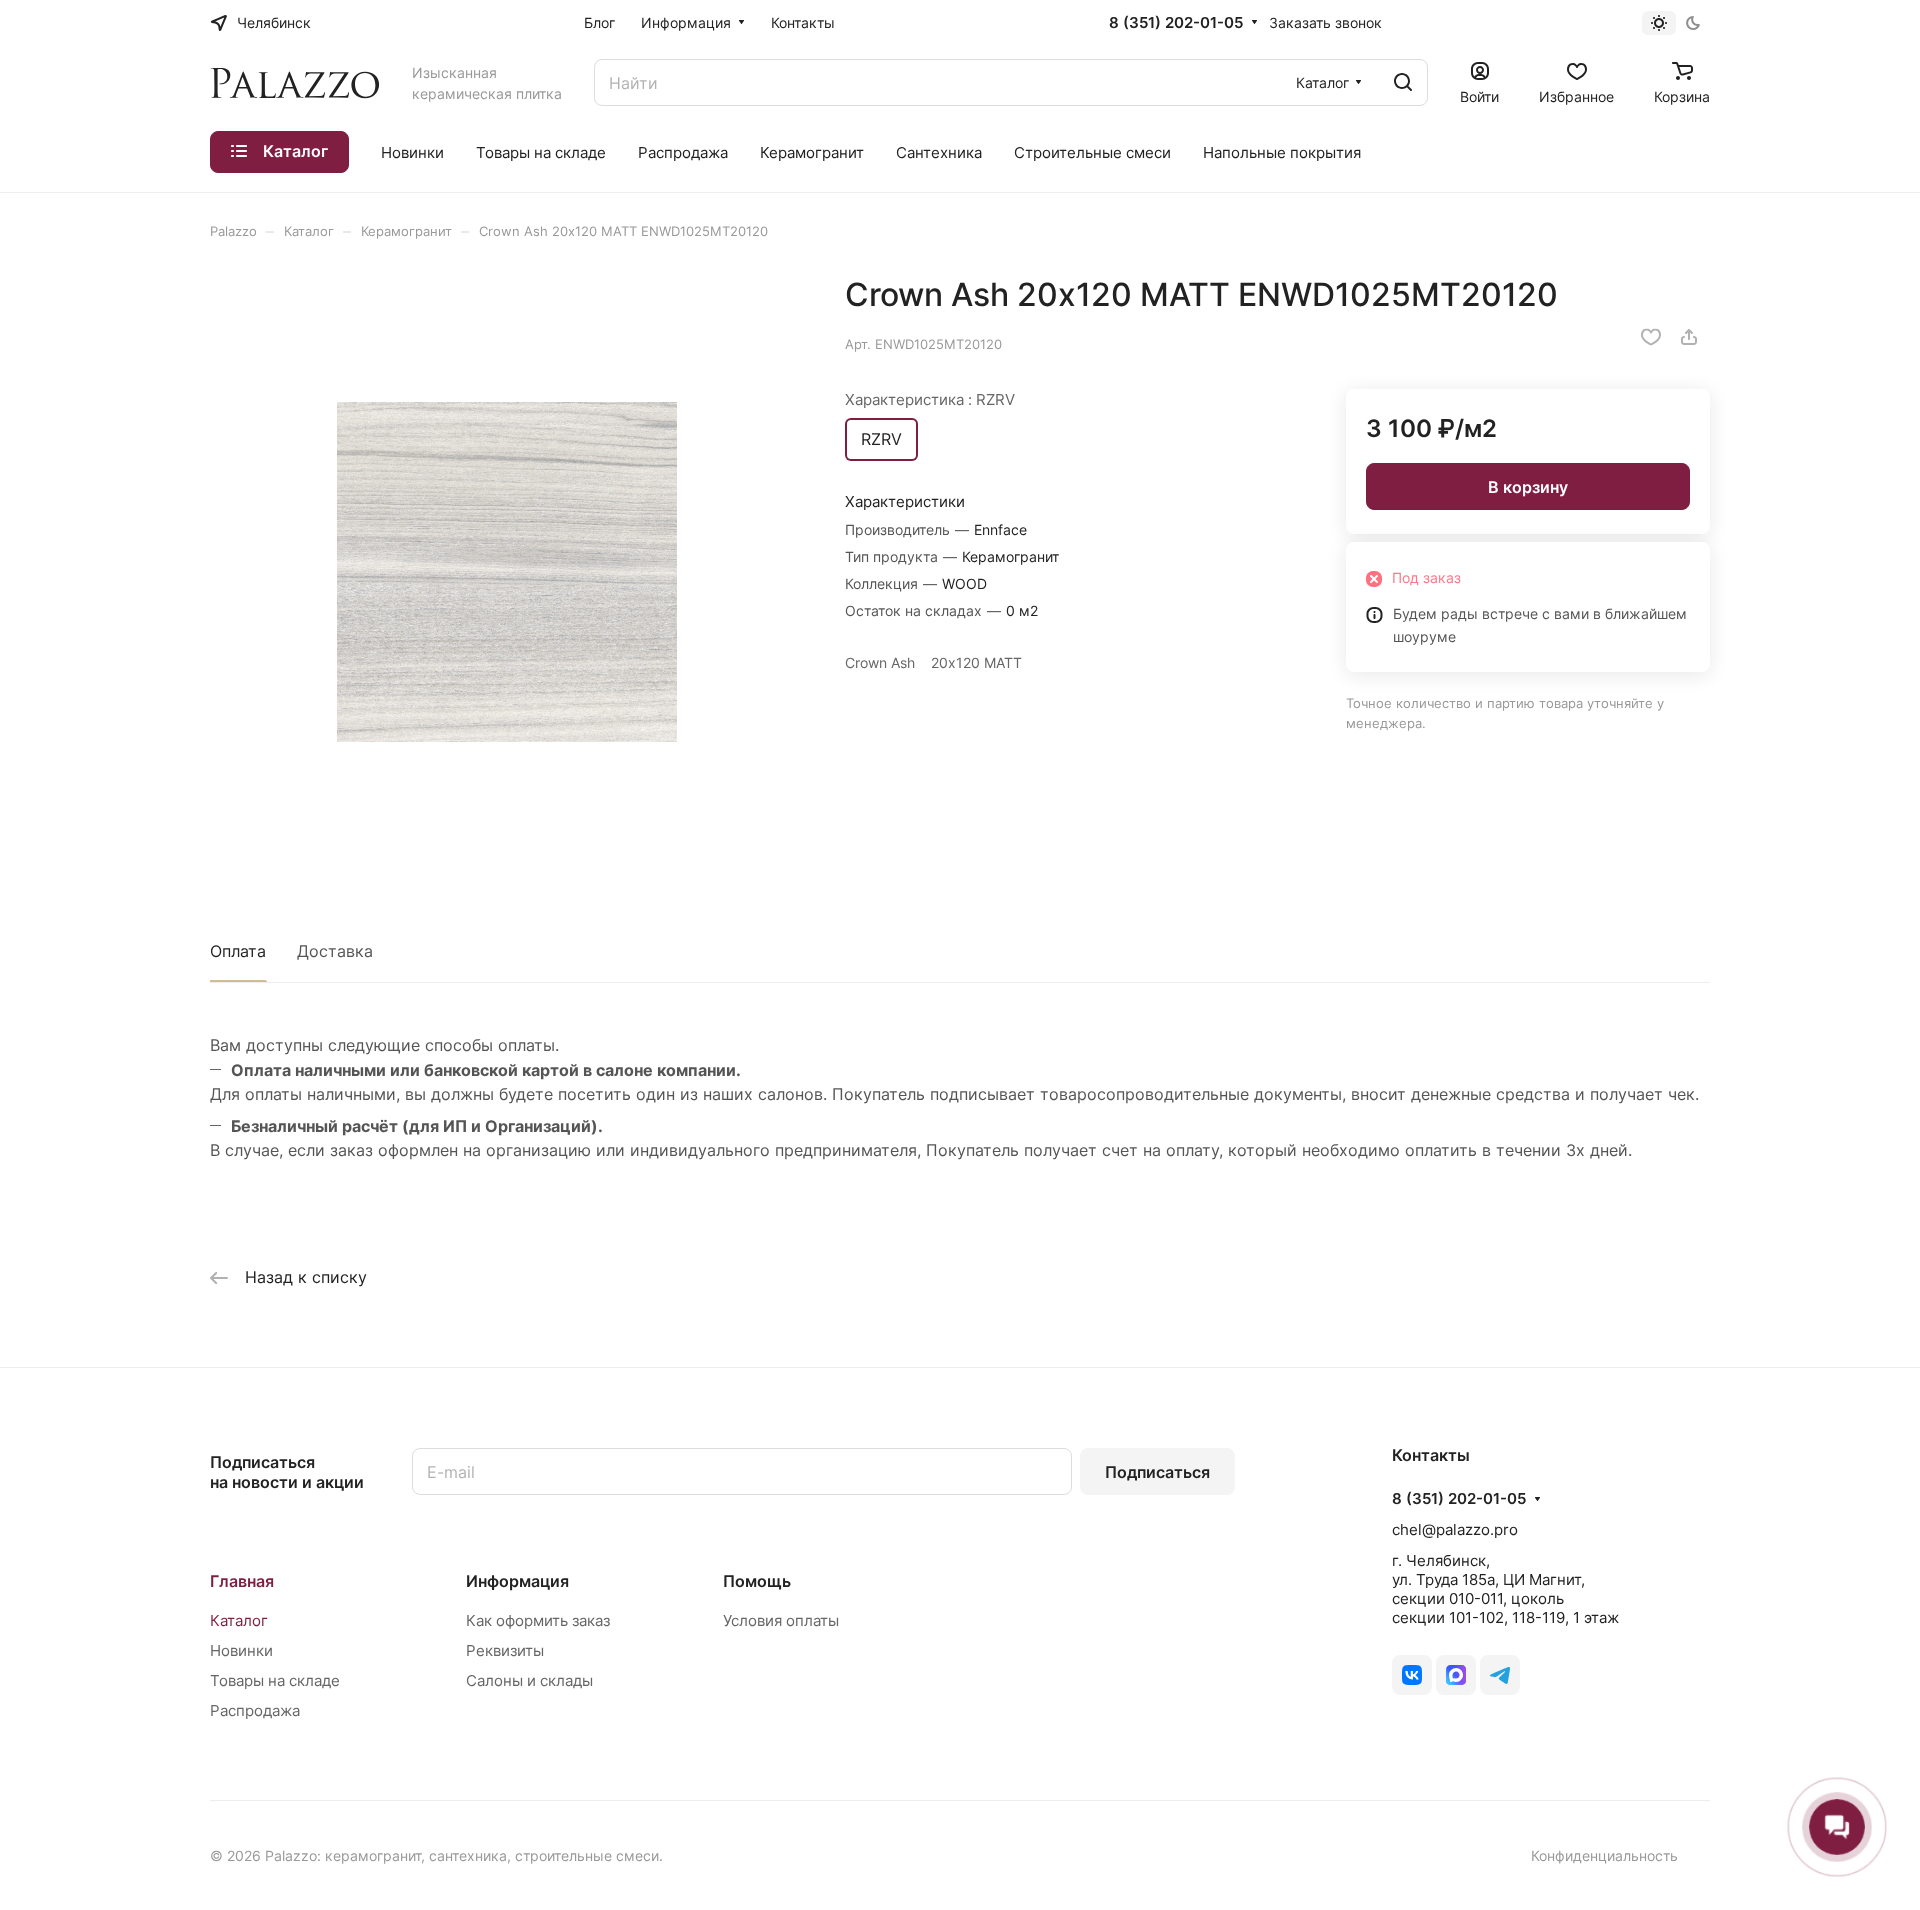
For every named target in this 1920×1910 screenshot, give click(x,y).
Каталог (239, 1620)
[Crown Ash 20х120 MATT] (507, 572)
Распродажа (255, 1710)
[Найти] (1403, 82)
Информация (517, 1581)
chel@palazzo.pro (1455, 1529)
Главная (242, 1581)
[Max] (1456, 1675)
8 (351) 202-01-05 (1176, 23)
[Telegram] (1500, 1675)
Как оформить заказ (538, 1620)
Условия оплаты (781, 1620)
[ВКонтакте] (1412, 1675)
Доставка (335, 951)
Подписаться (1157, 1472)
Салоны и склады (529, 1680)
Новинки (241, 1650)
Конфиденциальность (1604, 1855)
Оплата (238, 951)
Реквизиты (505, 1650)
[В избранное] (1651, 337)
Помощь (757, 1581)
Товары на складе (275, 1680)
